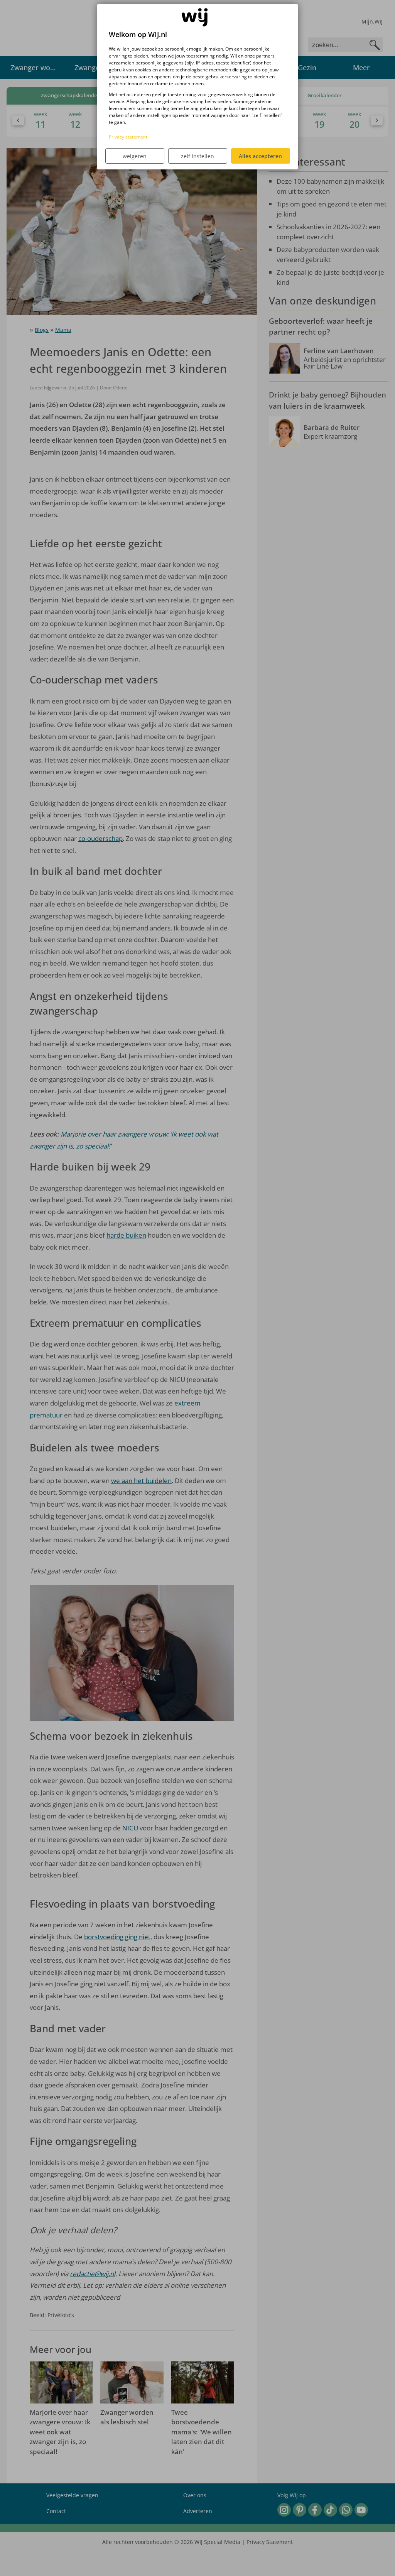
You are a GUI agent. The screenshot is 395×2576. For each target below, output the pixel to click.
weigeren (135, 156)
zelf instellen (197, 156)
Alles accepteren (260, 156)
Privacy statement (128, 137)
